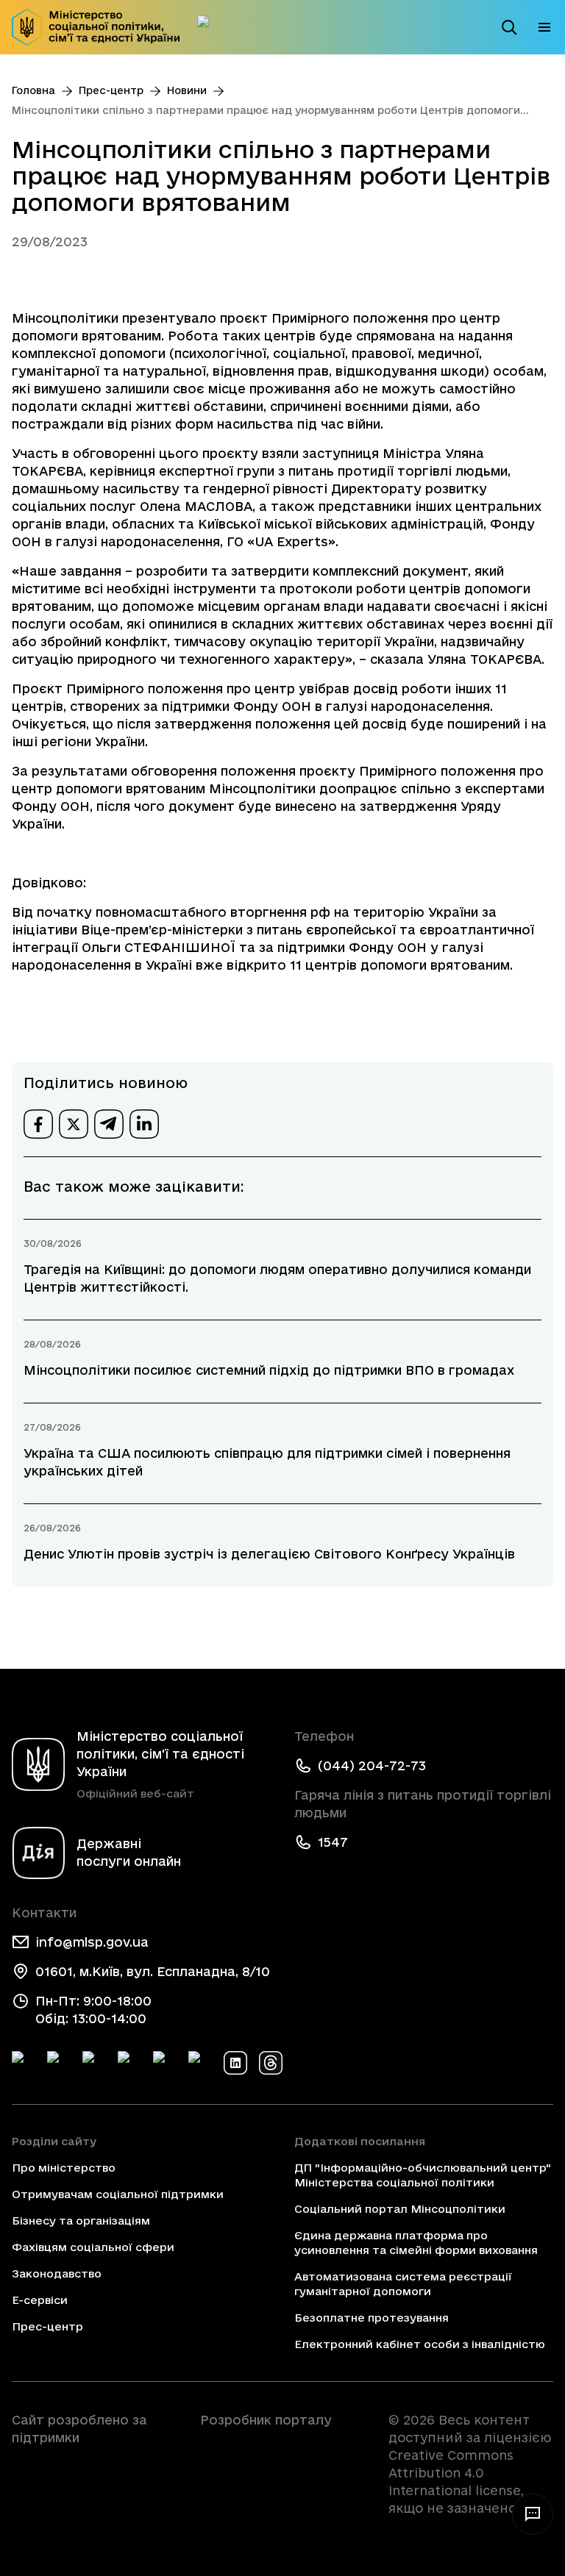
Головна (33, 90)
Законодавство (57, 2273)
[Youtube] (165, 2063)
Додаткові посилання (360, 2141)
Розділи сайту (54, 2141)
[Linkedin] (235, 2063)
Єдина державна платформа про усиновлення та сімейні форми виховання (416, 2243)
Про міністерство (64, 2168)
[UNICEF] (94, 2479)
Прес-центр (111, 90)
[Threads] (271, 2063)
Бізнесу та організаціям (81, 2221)
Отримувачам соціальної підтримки (118, 2194)
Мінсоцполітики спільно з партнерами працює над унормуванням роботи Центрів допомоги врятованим (266, 111)
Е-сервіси (40, 2300)
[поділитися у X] (74, 1124)
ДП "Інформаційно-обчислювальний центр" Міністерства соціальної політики (423, 2175)
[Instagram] (129, 2063)
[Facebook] (24, 2063)
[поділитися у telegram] (109, 1124)
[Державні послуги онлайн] (209, 27)
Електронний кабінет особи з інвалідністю (420, 2344)
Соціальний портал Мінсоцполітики (400, 2209)
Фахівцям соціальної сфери (93, 2247)
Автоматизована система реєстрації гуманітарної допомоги (403, 2284)
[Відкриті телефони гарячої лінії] (533, 2514)
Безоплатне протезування (372, 2318)
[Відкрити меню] (544, 27)
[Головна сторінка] (96, 27)
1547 (333, 1842)
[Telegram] (94, 2063)
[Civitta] (282, 2447)
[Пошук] (509, 27)
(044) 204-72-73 (372, 1765)
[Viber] (200, 2063)
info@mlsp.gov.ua (92, 1942)
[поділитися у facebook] (38, 1124)
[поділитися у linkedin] (144, 1124)
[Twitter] (59, 2063)
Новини (187, 90)
